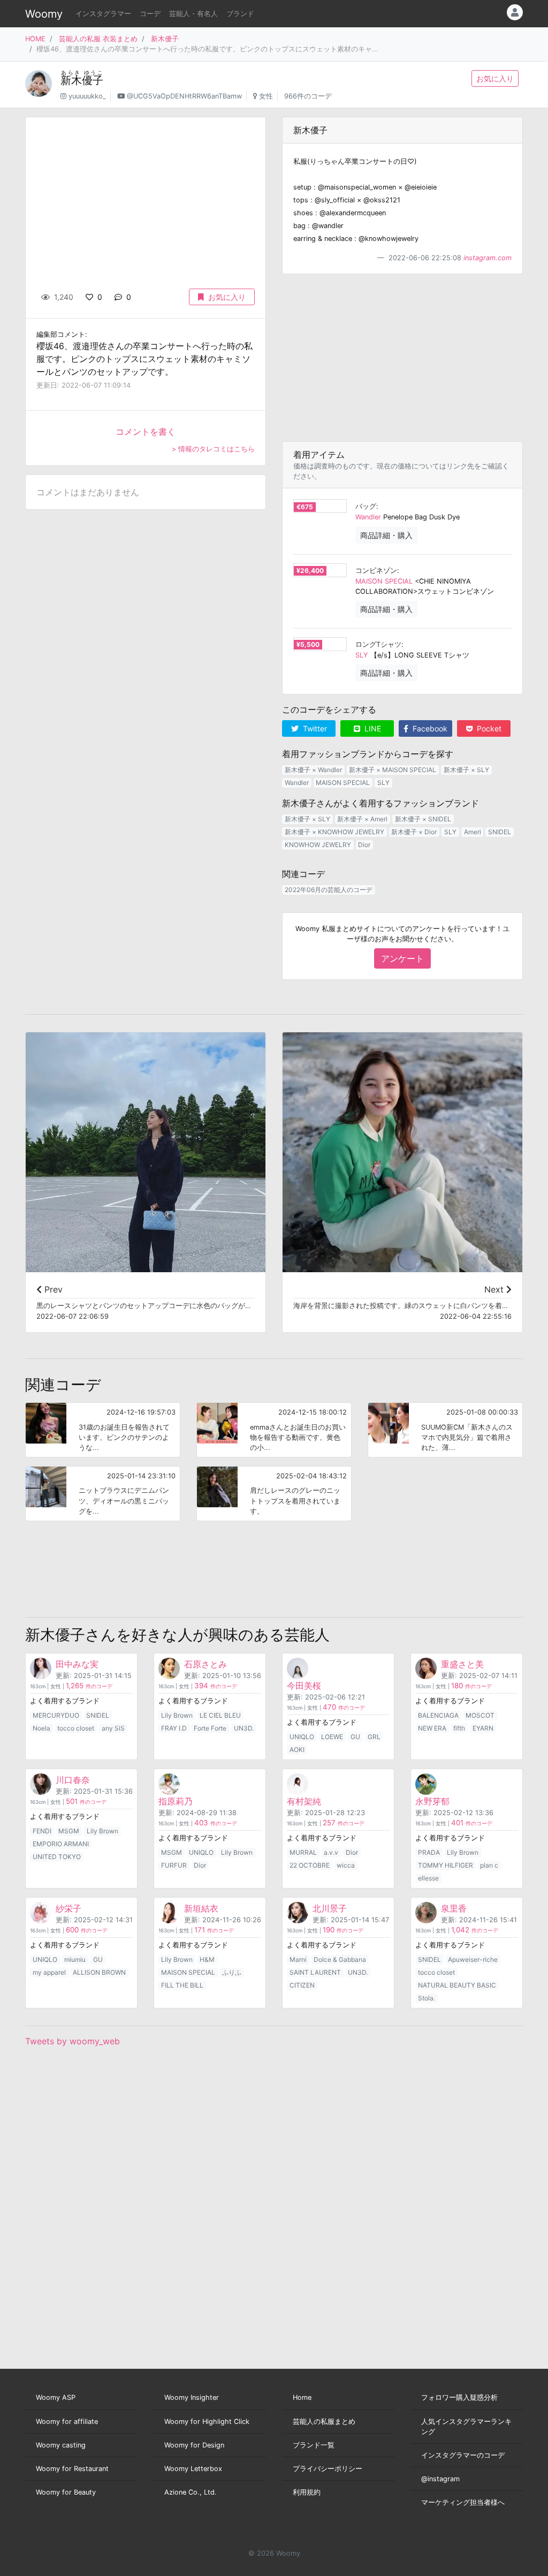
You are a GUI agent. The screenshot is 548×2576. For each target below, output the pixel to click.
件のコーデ (89, 1686)
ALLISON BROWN (99, 1972)
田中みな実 (77, 1664)
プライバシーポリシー (328, 2469)
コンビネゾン (376, 571)
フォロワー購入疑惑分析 (459, 2397)
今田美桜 (304, 1686)
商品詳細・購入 (386, 535)
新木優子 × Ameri (362, 819)
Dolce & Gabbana (340, 1959)
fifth (459, 1728)
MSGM (69, 1831)
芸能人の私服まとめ (324, 2422)
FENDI (42, 1831)
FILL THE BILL (182, 1985)
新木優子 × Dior (414, 832)
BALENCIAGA (438, 1715)
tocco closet (76, 1728)
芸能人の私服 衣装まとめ (98, 39)
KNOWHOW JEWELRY (318, 845)
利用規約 (307, 2492)
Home (302, 2397)
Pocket (488, 728)
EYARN (483, 1728)
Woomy (44, 14)
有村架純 (304, 1801)
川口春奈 (73, 1780)
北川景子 (330, 1908)
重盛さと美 (462, 1664)
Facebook (429, 728)
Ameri (473, 832)
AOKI (297, 1750)
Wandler (368, 517)
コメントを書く (146, 432)
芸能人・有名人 (193, 14)
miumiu (75, 1959)
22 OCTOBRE (310, 1865)
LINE (372, 728)
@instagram (440, 2479)
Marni (298, 1959)
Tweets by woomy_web (73, 2041)
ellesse (428, 1878)
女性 (266, 96)
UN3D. (244, 1728)
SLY (362, 655)
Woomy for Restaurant (72, 2469)
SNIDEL (500, 832)
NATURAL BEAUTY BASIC (457, 1985)
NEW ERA (432, 1728)
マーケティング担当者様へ (463, 2502)
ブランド (240, 14)
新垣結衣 (201, 1908)
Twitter (314, 728)
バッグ (366, 506)
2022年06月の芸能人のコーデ (329, 890)
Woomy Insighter (192, 2397)
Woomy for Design (194, 2445)
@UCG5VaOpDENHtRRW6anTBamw (184, 96)
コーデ (150, 14)
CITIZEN (302, 1985)
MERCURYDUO (56, 1715)
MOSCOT (480, 1715)
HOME (35, 39)
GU (355, 1737)
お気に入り (495, 78)
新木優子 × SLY (466, 770)
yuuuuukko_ (87, 96)
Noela (41, 1728)
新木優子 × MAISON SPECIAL (393, 770)
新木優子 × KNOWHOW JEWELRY (334, 832)
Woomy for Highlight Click (207, 2422)
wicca (346, 1865)
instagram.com (488, 258)
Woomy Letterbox (193, 2469)
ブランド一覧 (314, 2445)
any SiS (113, 1728)
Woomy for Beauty (66, 2492)
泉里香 (454, 1908)
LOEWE (332, 1737)
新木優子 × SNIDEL (423, 819)
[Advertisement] (402, 358)
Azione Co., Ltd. (191, 2492)
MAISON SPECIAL (384, 581)
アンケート (402, 958)
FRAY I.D (174, 1728)
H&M (207, 1959)
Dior (364, 845)
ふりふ (232, 1972)
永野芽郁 (432, 1801)
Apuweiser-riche (473, 1959)
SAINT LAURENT (315, 1972)
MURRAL (303, 1852)
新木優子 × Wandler (313, 770)
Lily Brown (177, 1715)
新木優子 (165, 39)
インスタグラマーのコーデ (463, 2455)
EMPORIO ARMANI (61, 1844)
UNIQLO (302, 1737)
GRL (374, 1737)
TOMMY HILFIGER (446, 1865)
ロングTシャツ (378, 644)
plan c (489, 1865)
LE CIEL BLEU (220, 1715)
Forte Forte (210, 1728)
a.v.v (331, 1852)
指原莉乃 (176, 1801)
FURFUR (174, 1865)
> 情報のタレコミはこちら (213, 449)
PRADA (429, 1852)
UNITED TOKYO (57, 1857)
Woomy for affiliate (67, 2422)
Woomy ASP (56, 2397)
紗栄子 (68, 1908)
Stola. (427, 1998)
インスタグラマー (103, 14)
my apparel (49, 1972)
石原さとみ (205, 1664)
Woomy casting (61, 2445)
